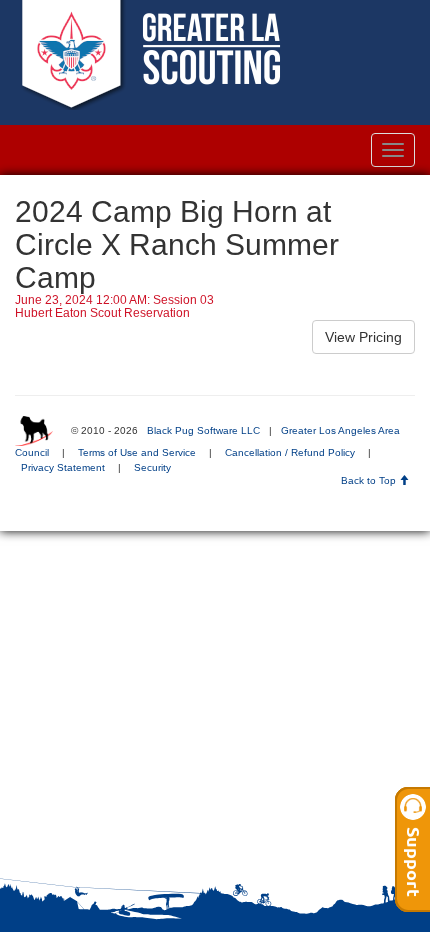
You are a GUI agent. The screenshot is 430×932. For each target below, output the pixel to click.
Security (152, 467)
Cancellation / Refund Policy (290, 452)
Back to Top (370, 480)
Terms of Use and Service (137, 452)
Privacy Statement (63, 467)
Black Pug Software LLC (203, 430)
